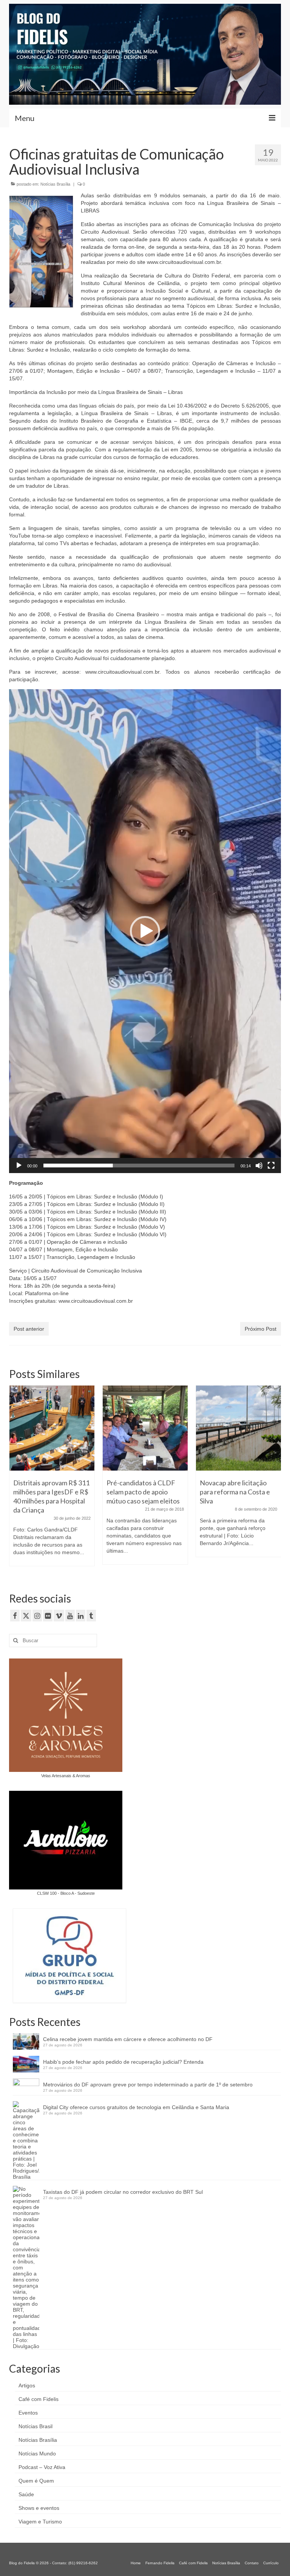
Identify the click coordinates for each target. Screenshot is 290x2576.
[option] (52, 1479)
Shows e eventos (39, 2508)
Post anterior (29, 1329)
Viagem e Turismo (40, 2522)
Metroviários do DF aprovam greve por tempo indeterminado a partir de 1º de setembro (148, 2085)
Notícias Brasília (55, 184)
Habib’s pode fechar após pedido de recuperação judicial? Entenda (123, 2062)
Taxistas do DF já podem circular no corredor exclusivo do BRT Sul (123, 2192)
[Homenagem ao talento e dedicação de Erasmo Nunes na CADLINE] (238, 1428)
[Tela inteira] (271, 1166)
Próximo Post (261, 1329)
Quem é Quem (36, 2481)
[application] (145, 931)
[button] (145, 931)
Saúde (26, 2494)
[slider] (139, 1166)
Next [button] (274, 1479)
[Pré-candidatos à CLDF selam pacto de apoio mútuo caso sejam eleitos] (52, 1428)
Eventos (28, 2413)
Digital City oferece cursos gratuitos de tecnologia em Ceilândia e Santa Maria (136, 2107)
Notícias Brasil (35, 2426)
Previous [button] (16, 1479)
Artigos (27, 2385)
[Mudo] (259, 1166)
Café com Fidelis (39, 2399)
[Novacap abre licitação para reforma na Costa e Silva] (145, 1428)
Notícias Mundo (37, 2454)
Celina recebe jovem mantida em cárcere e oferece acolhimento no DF (128, 2039)
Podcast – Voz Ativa (42, 2467)
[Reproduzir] (19, 1166)
